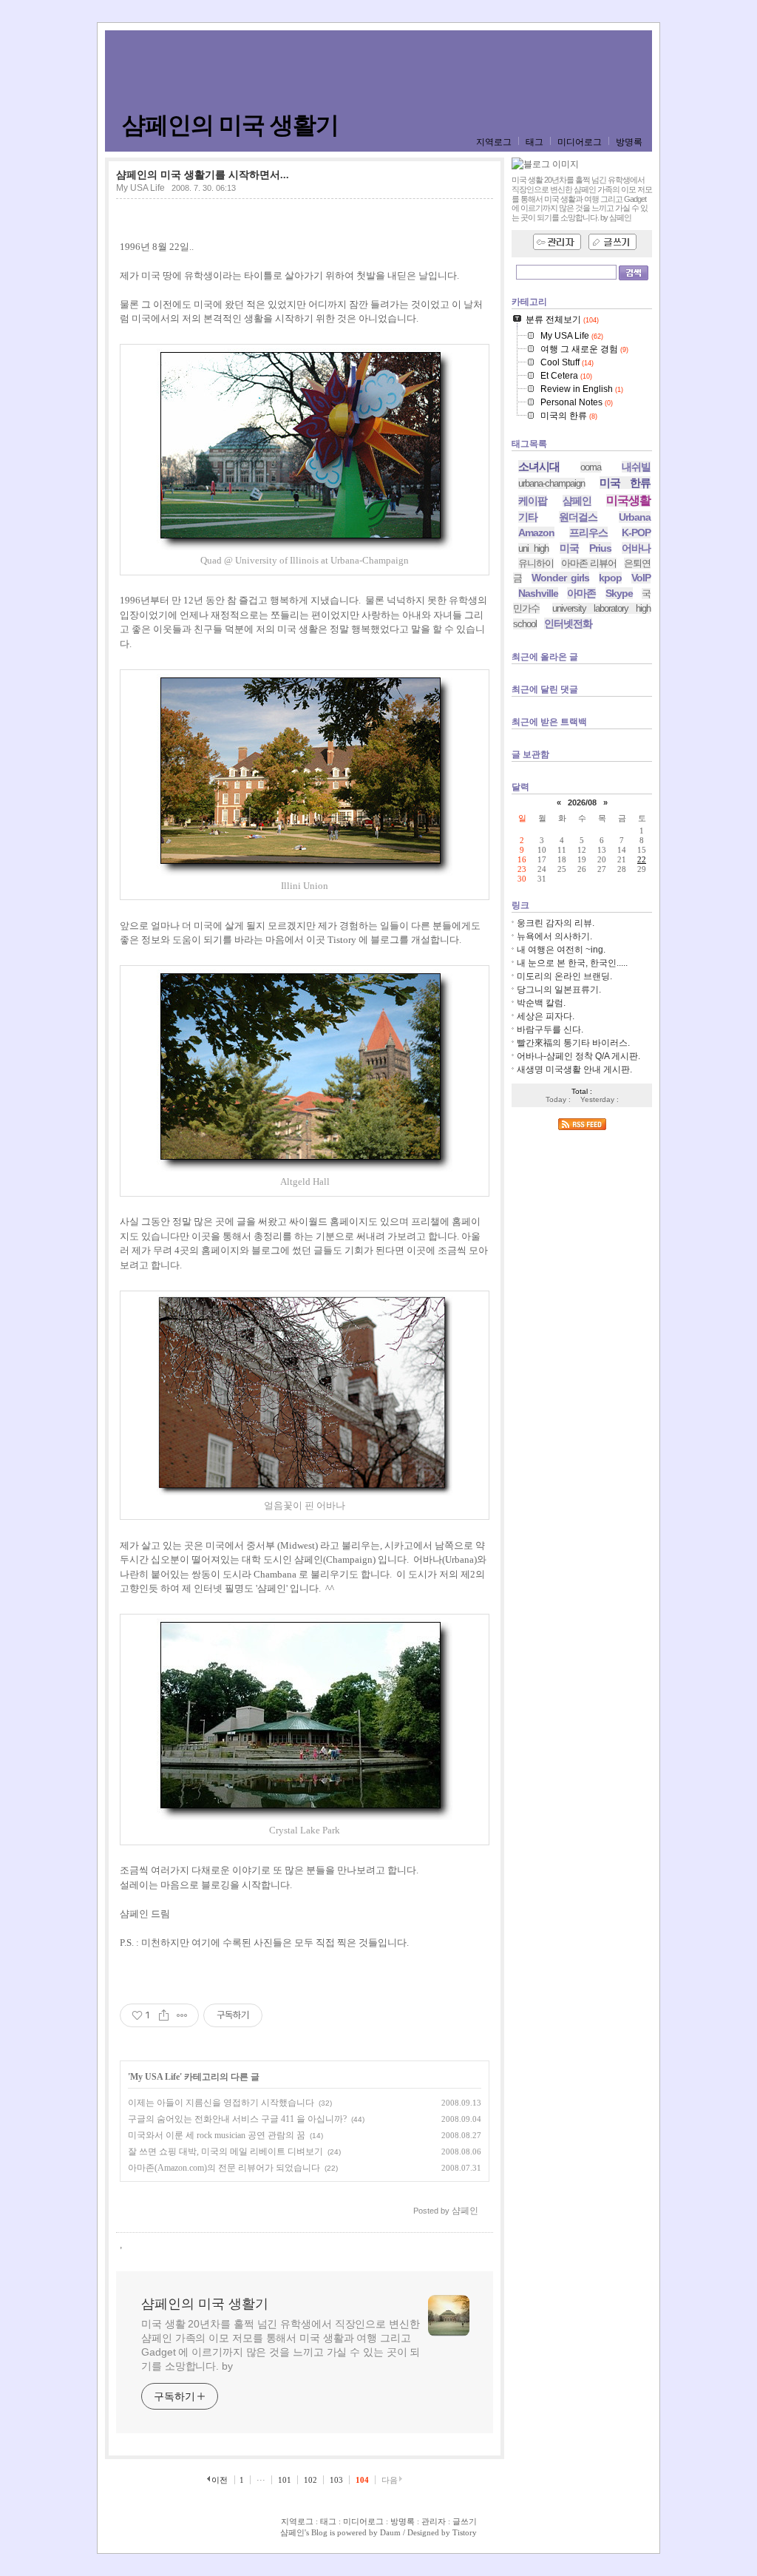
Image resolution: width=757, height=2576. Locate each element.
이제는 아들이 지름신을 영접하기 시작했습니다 (221, 2103)
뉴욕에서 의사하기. (554, 936)
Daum (390, 2532)
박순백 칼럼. (541, 1003)
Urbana (635, 517)
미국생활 (628, 500)
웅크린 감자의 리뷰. (556, 923)
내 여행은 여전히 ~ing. (561, 950)
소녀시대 (539, 466)
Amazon (536, 533)
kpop (610, 578)
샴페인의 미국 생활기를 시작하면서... (203, 175)
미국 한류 (625, 483)
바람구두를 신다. (550, 1030)
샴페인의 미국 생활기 (230, 125)
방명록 (629, 142)
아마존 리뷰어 (589, 563)
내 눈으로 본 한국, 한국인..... (572, 963)
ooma (591, 467)
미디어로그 (580, 142)
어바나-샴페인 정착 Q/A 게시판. (578, 1056)
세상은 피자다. (546, 1016)
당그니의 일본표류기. (559, 990)
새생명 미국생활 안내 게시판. (574, 1069)
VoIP (641, 578)
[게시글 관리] (182, 2015)
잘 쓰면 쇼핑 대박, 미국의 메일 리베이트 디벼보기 (225, 2151)
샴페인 (577, 501)
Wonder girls (560, 578)
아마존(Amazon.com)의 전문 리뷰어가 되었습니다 (224, 2168)
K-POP (636, 533)
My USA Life (140, 188)
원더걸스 (578, 517)
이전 (220, 2480)
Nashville (538, 593)
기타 (528, 517)
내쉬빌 (636, 467)
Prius (600, 548)
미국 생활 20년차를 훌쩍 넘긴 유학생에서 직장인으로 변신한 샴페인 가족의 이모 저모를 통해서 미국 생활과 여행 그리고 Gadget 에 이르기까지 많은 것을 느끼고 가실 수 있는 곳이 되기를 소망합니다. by (281, 2345)
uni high (533, 548)
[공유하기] (164, 2015)
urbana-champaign (551, 483)
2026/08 (582, 802)
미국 (569, 548)
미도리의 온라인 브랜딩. (564, 976)
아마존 (581, 593)
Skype (619, 593)
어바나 (636, 548)
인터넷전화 (568, 623)
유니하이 (536, 563)
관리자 (434, 2521)
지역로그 (494, 142)
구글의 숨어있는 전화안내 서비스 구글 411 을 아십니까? (237, 2119)
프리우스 (588, 533)
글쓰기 (465, 2521)
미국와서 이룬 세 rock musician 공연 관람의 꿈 (217, 2135)
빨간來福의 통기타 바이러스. (573, 1043)
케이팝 (533, 501)
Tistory (465, 2532)
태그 (534, 142)
